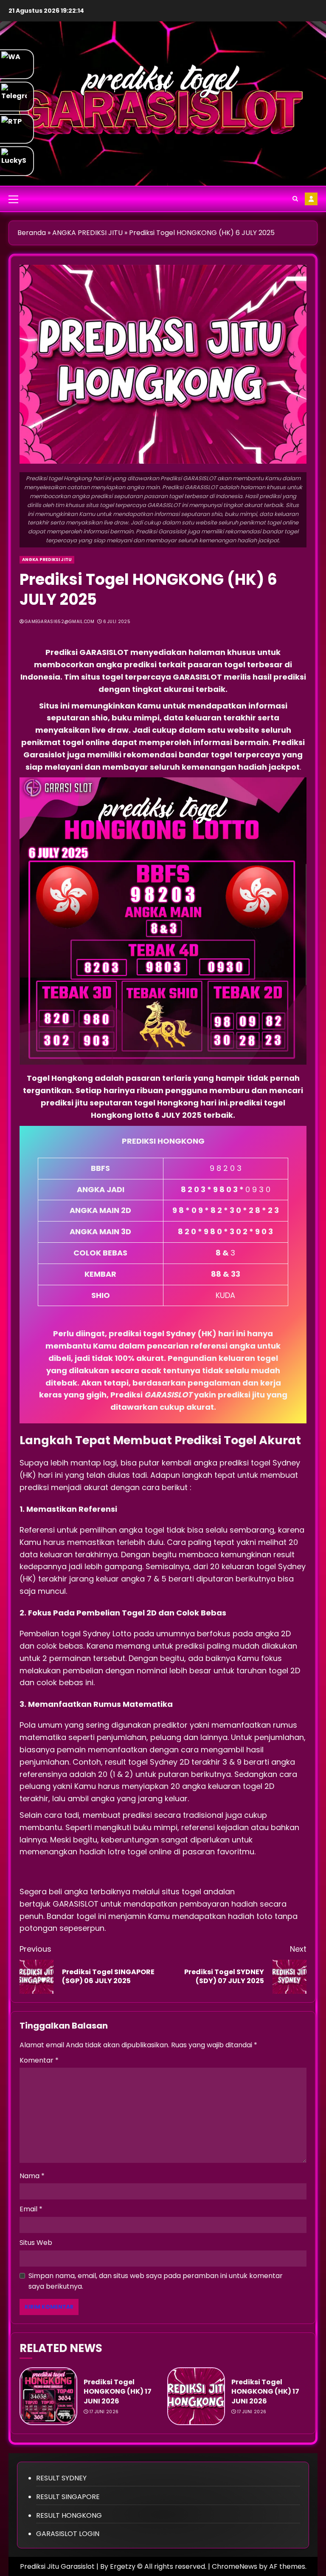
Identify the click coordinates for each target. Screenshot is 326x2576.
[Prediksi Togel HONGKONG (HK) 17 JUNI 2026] (48, 2396)
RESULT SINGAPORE (68, 2497)
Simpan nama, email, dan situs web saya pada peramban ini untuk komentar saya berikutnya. (156, 2281)
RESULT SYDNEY (61, 2478)
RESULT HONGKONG (69, 2515)
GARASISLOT (77, 1904)
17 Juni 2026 (104, 2412)
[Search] (295, 199)
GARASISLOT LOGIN (68, 2534)
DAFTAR (311, 199)
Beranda (32, 233)
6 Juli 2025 (117, 622)
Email (31, 2209)
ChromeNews (235, 2566)
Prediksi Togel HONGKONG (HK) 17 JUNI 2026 (118, 2392)
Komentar (39, 2060)
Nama (32, 2176)
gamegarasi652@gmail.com (59, 622)
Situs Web (36, 2243)
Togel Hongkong (60, 1078)
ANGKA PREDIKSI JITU (87, 233)
